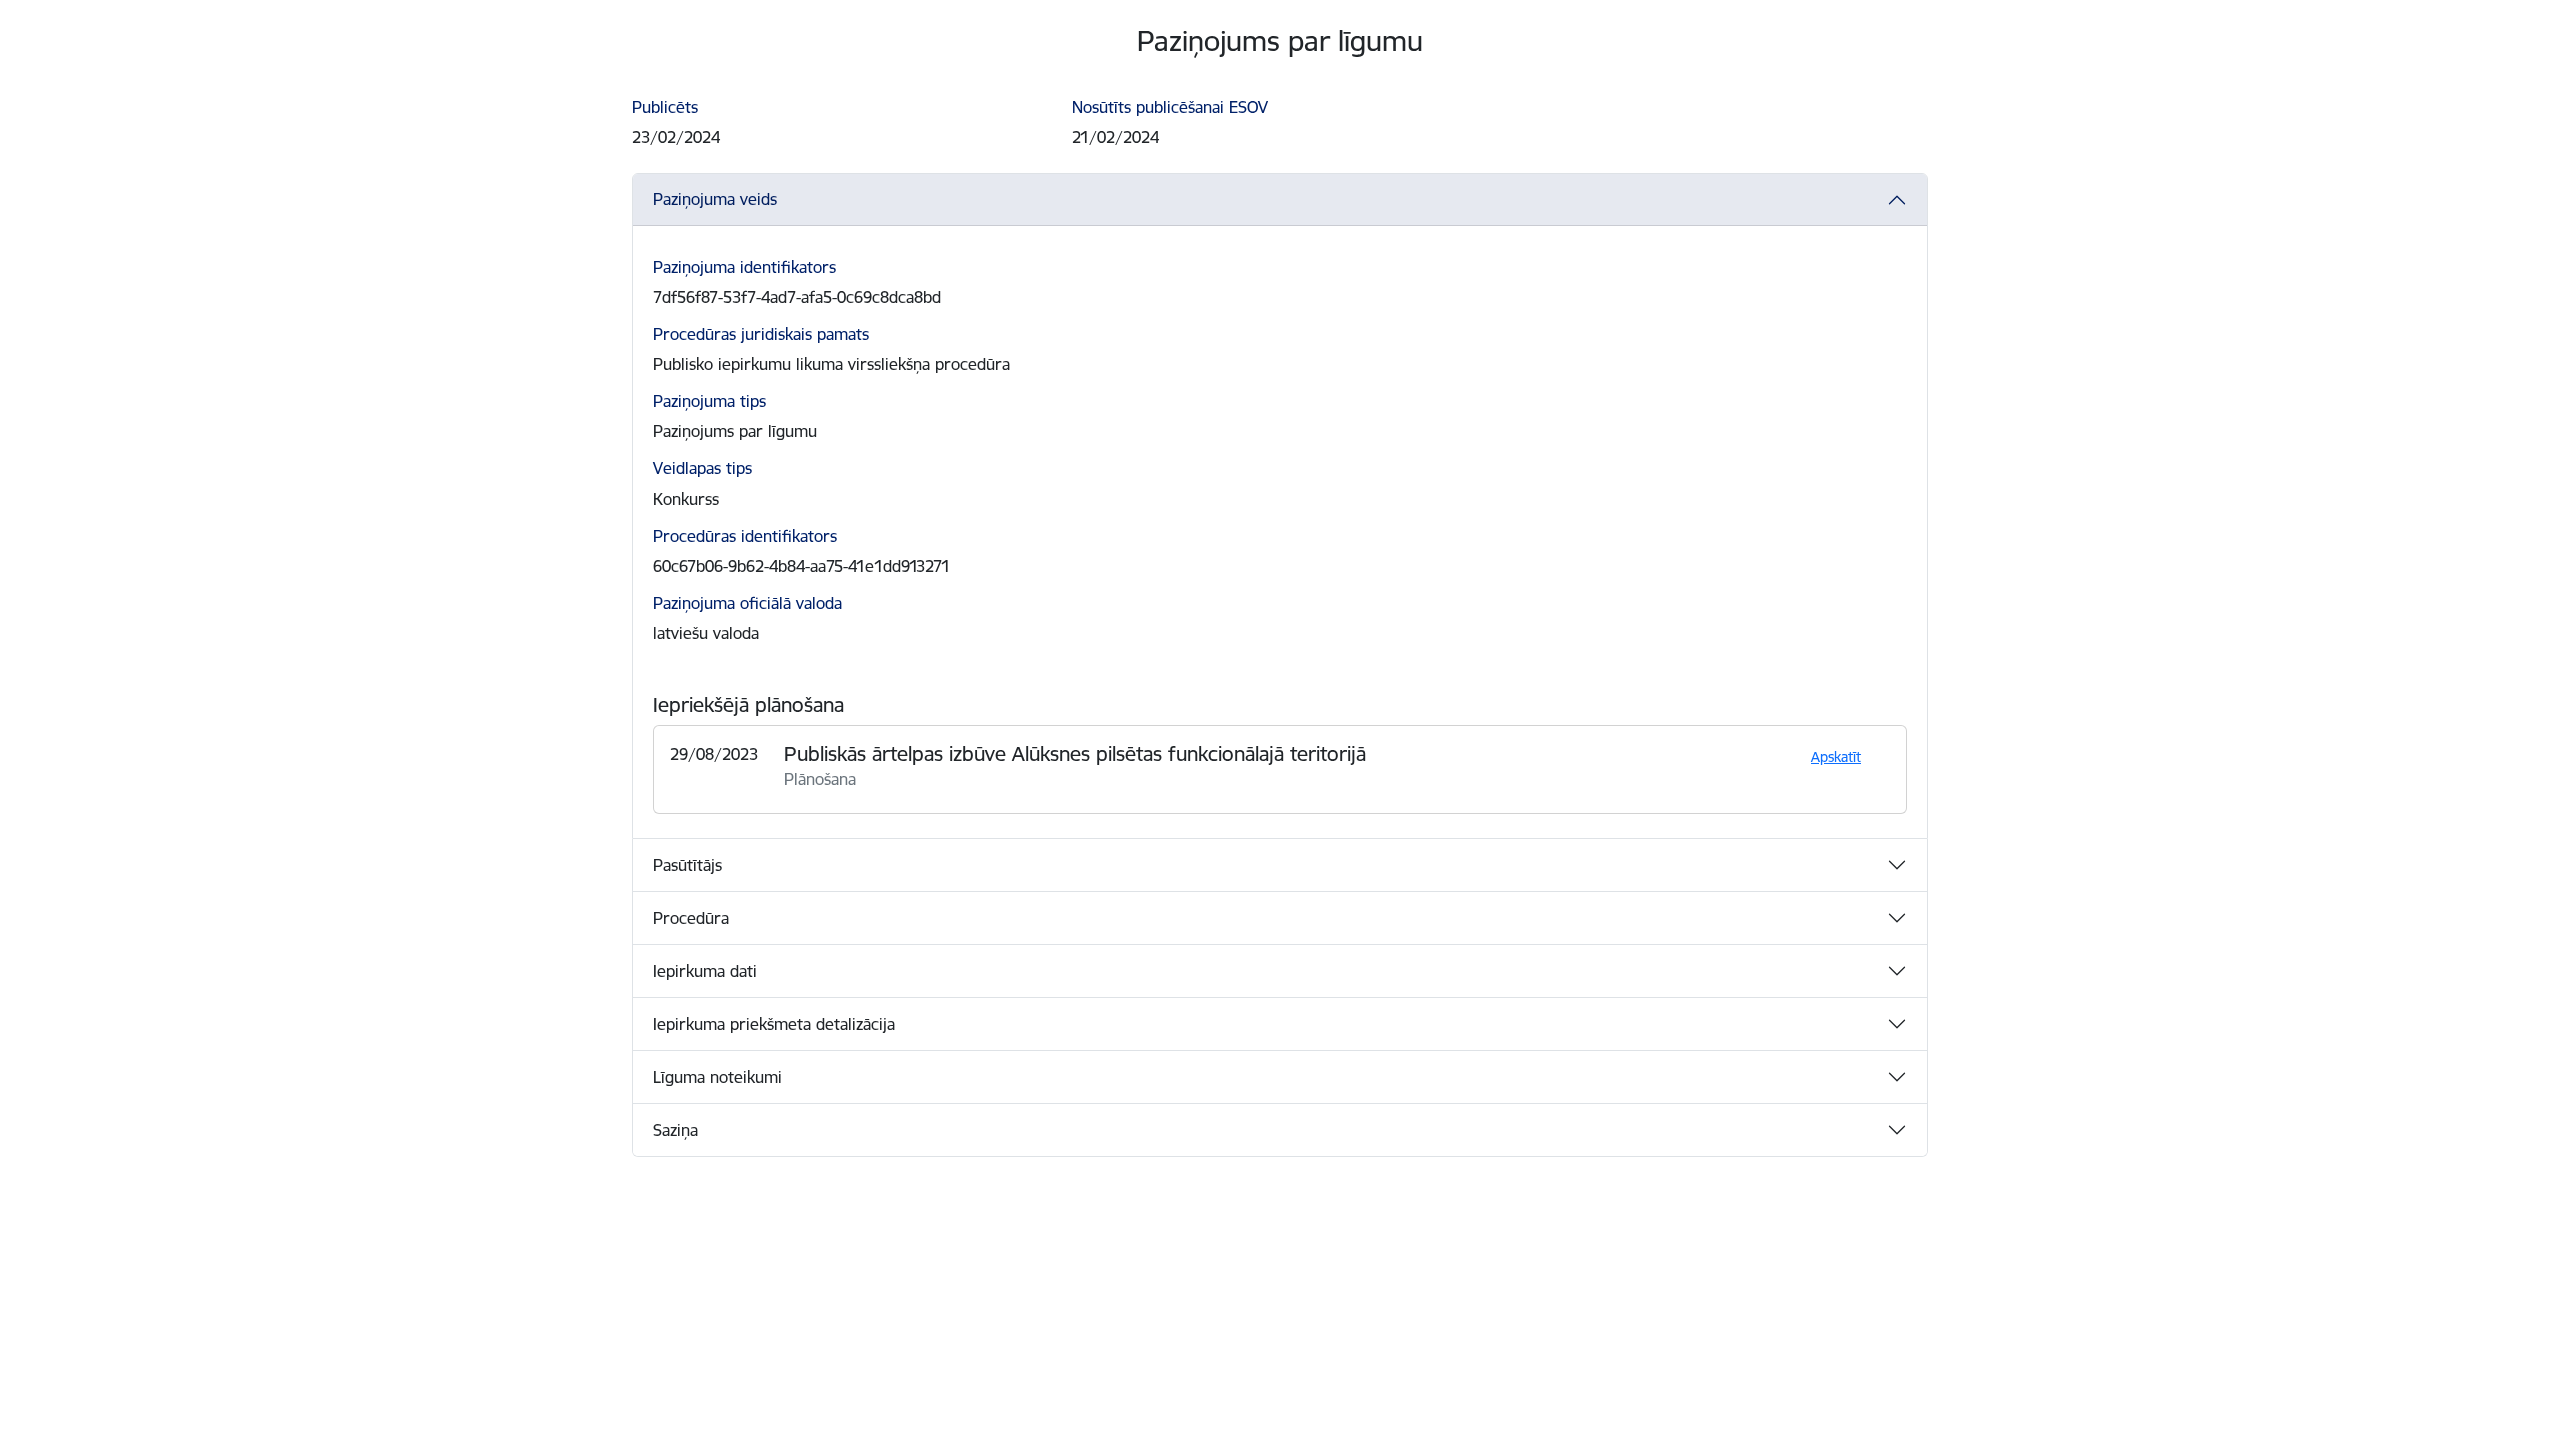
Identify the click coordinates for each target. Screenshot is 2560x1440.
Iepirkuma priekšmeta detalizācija (774, 1024)
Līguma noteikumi (717, 1077)
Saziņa (675, 1130)
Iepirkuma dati (705, 971)
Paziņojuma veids (715, 199)
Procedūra (691, 918)
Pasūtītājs (687, 865)
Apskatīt (1836, 757)
